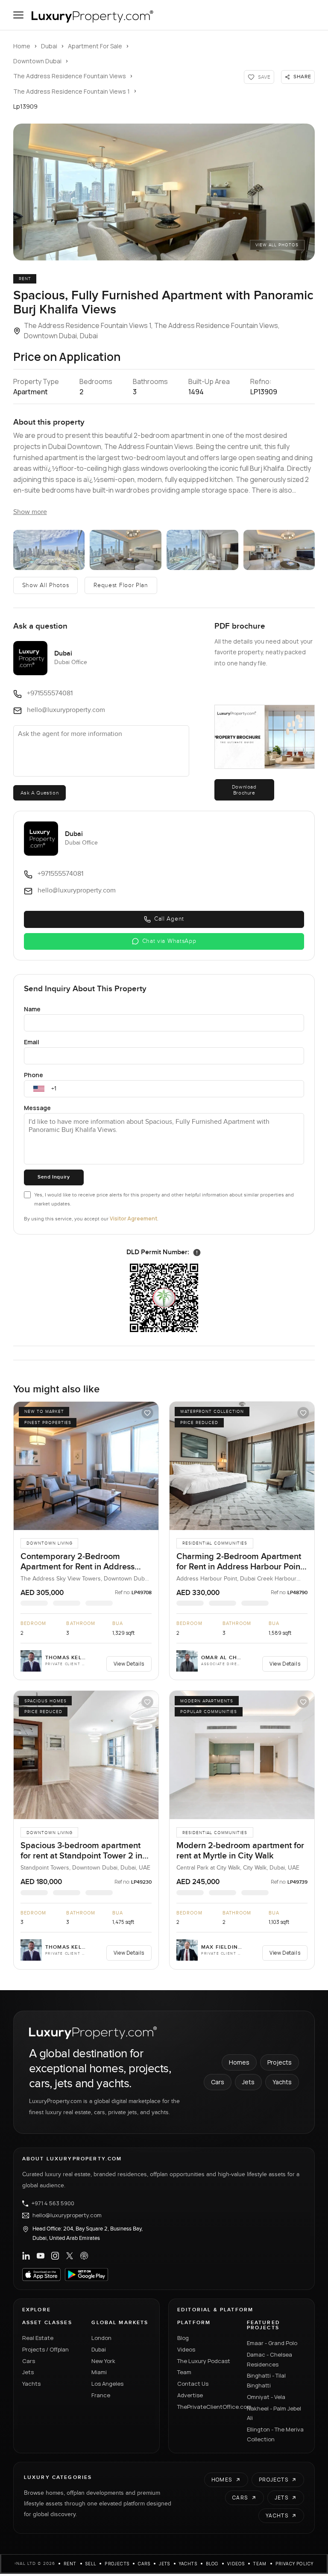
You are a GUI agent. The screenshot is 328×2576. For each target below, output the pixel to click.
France (101, 2395)
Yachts (282, 2082)
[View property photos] (164, 192)
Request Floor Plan (121, 585)
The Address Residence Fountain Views (70, 76)
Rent (70, 2564)
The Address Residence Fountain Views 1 (72, 91)
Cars (218, 2082)
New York (103, 2361)
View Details (129, 1664)
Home (22, 46)
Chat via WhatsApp (169, 941)
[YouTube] (41, 2256)
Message (37, 1108)
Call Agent (169, 919)
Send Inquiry (54, 1177)
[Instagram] (55, 2256)
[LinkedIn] (26, 2256)
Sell (91, 2564)
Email (32, 1042)
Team (184, 2372)
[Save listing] (147, 1413)
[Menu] (18, 15)
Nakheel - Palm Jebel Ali (274, 2413)
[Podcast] (84, 2256)
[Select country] (39, 1089)
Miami (99, 2372)
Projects (280, 2062)
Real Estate (38, 2338)
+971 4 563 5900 (53, 2204)
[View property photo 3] (126, 550)
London (101, 2338)
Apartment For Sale (95, 46)
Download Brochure (244, 790)
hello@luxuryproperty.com (67, 2216)
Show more (30, 512)
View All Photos (277, 245)
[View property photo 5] (279, 550)
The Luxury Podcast (204, 2361)
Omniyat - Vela (266, 2397)
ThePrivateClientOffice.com (207, 2407)
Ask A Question (40, 793)
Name (32, 1009)
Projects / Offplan (45, 2349)
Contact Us (193, 2384)
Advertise (190, 2395)
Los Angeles (107, 2384)
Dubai (49, 46)
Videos (186, 2349)
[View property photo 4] (202, 550)
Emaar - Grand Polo (272, 2343)
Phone (34, 1075)
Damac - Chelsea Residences (269, 2359)
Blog (183, 2338)
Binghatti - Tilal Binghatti (266, 2380)
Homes (239, 2062)
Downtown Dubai (37, 61)
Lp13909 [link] (25, 106)
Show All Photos (46, 585)
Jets (248, 2082)
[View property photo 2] (49, 550)
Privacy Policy (295, 2564)
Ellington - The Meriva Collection (275, 2434)
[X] (70, 2256)
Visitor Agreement (133, 1219)
